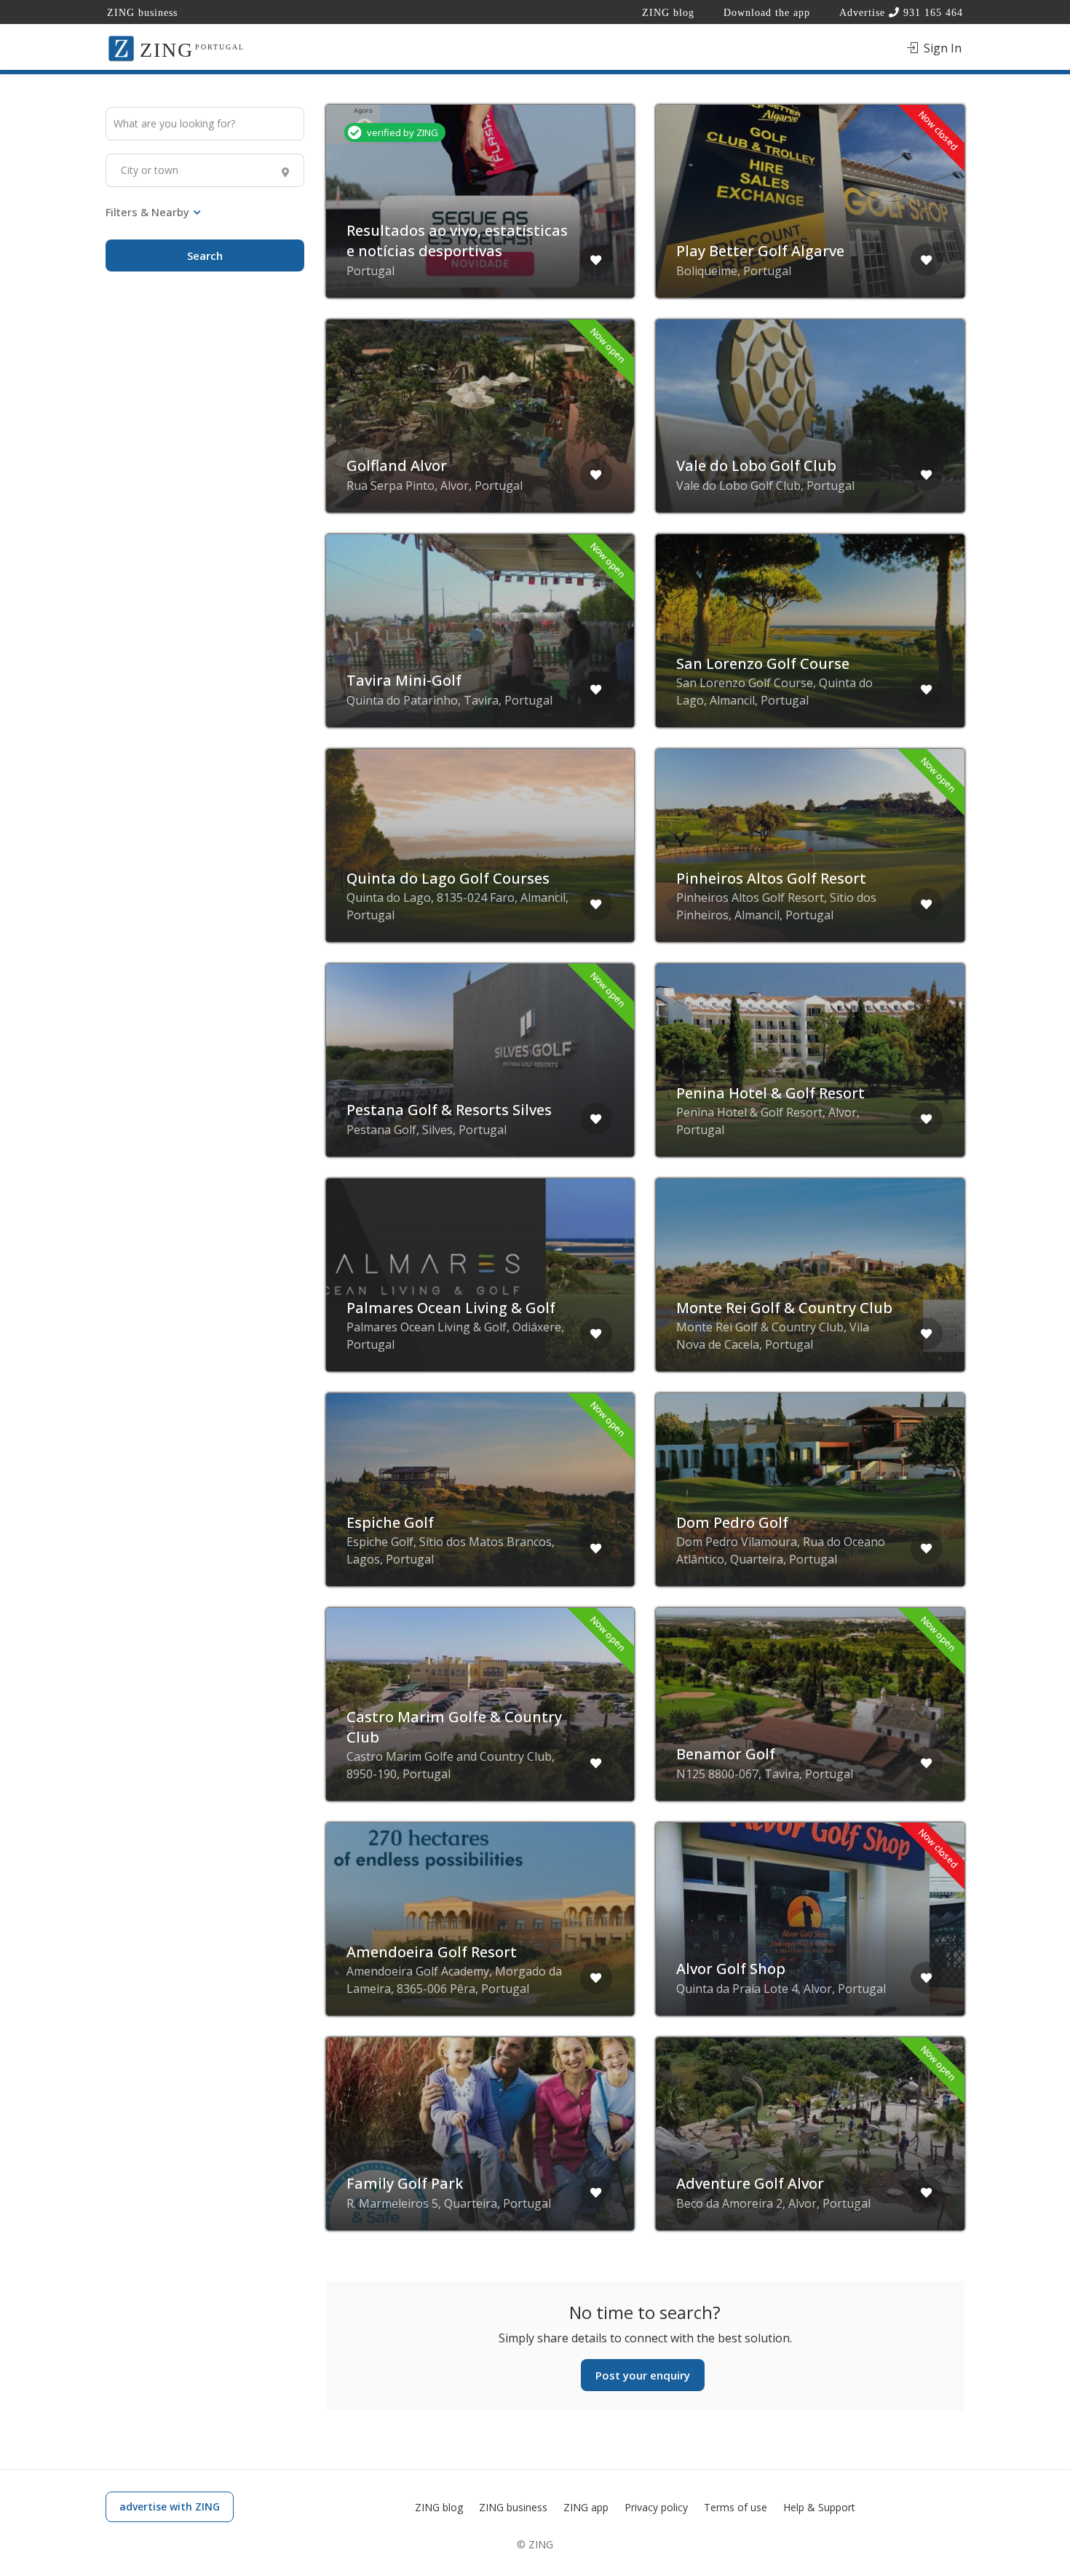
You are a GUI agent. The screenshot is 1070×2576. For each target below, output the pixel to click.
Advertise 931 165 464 (901, 13)
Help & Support (819, 2507)
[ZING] (121, 47)
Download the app (767, 13)
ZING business (142, 13)
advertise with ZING (170, 2506)
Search (205, 255)
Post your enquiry (643, 2375)
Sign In (941, 48)
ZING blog (668, 13)
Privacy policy (656, 2507)
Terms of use (736, 2507)
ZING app (586, 2507)
